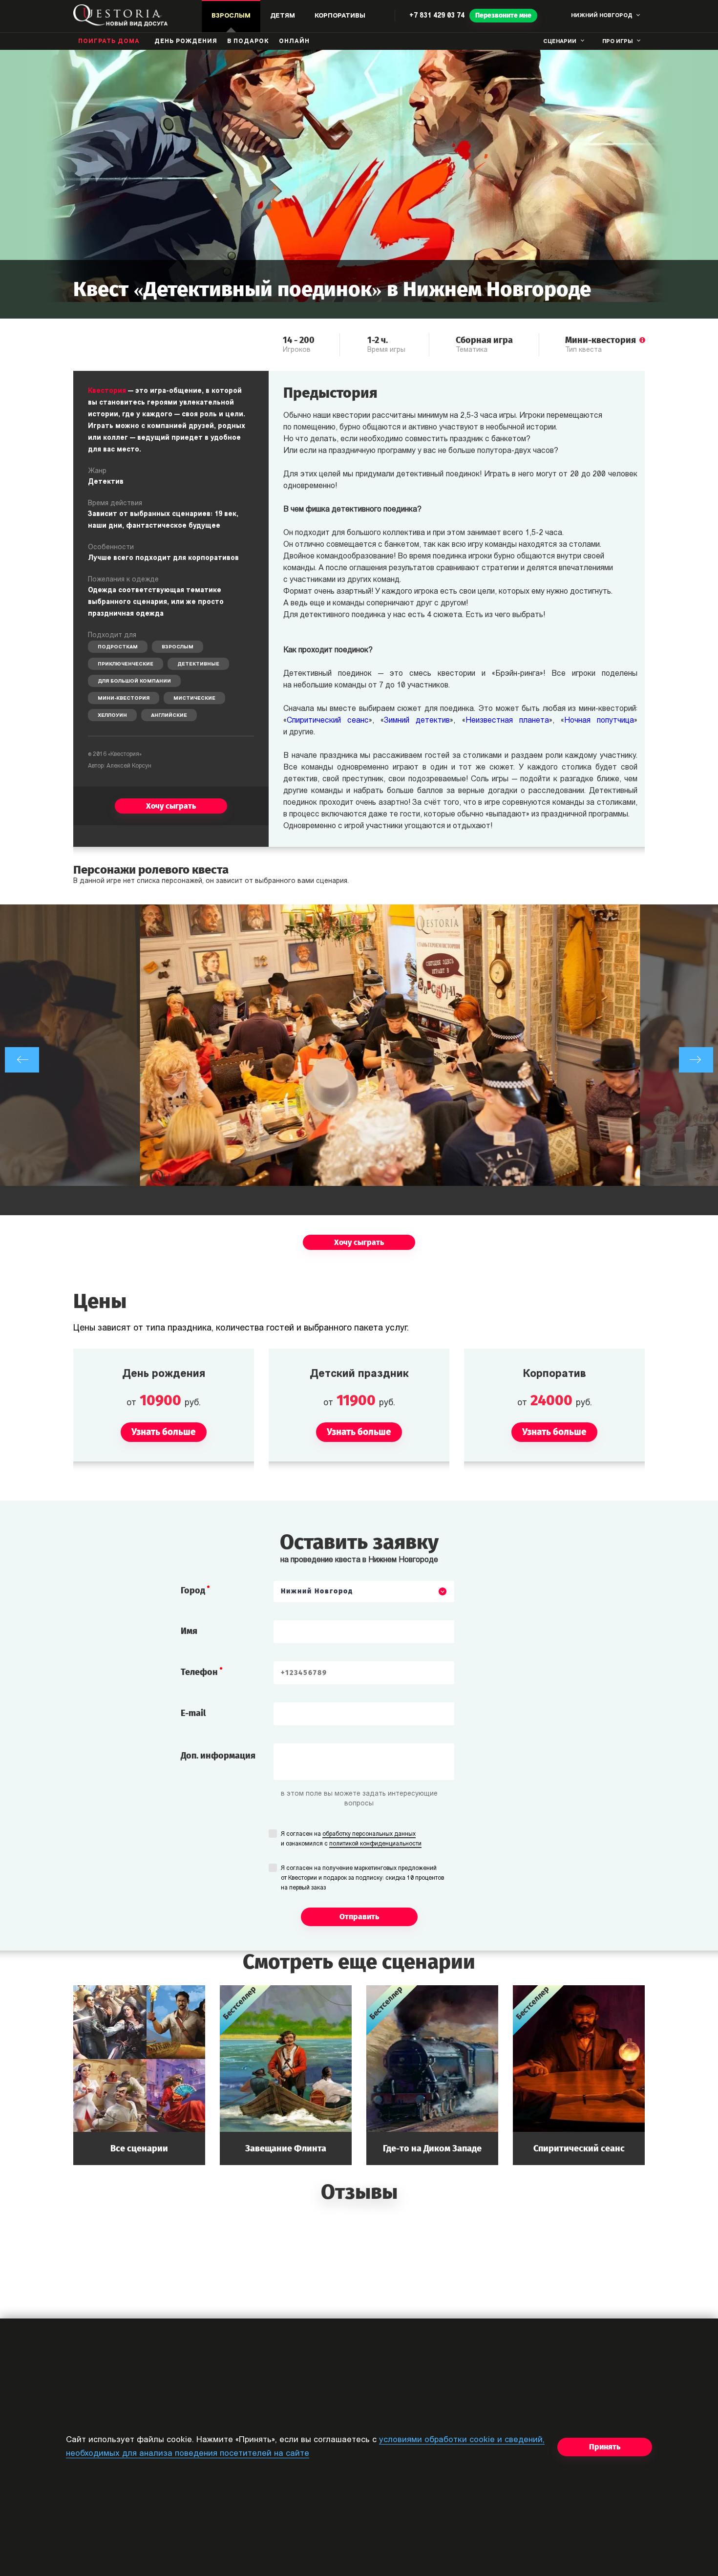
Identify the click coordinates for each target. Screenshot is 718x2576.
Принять (605, 2447)
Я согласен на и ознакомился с (351, 1839)
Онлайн (294, 42)
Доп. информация (218, 1756)
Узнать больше (139, 2075)
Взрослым (178, 647)
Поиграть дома (109, 42)
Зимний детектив (417, 721)
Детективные (198, 664)
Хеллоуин (112, 716)
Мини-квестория (124, 698)
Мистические (194, 698)
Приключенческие (126, 664)
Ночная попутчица (599, 721)
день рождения (186, 42)
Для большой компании (134, 681)
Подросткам (118, 647)
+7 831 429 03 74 (437, 16)
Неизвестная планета (507, 721)
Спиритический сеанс (328, 721)
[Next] (696, 1060)
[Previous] (22, 1060)
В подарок (248, 42)
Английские (169, 716)
